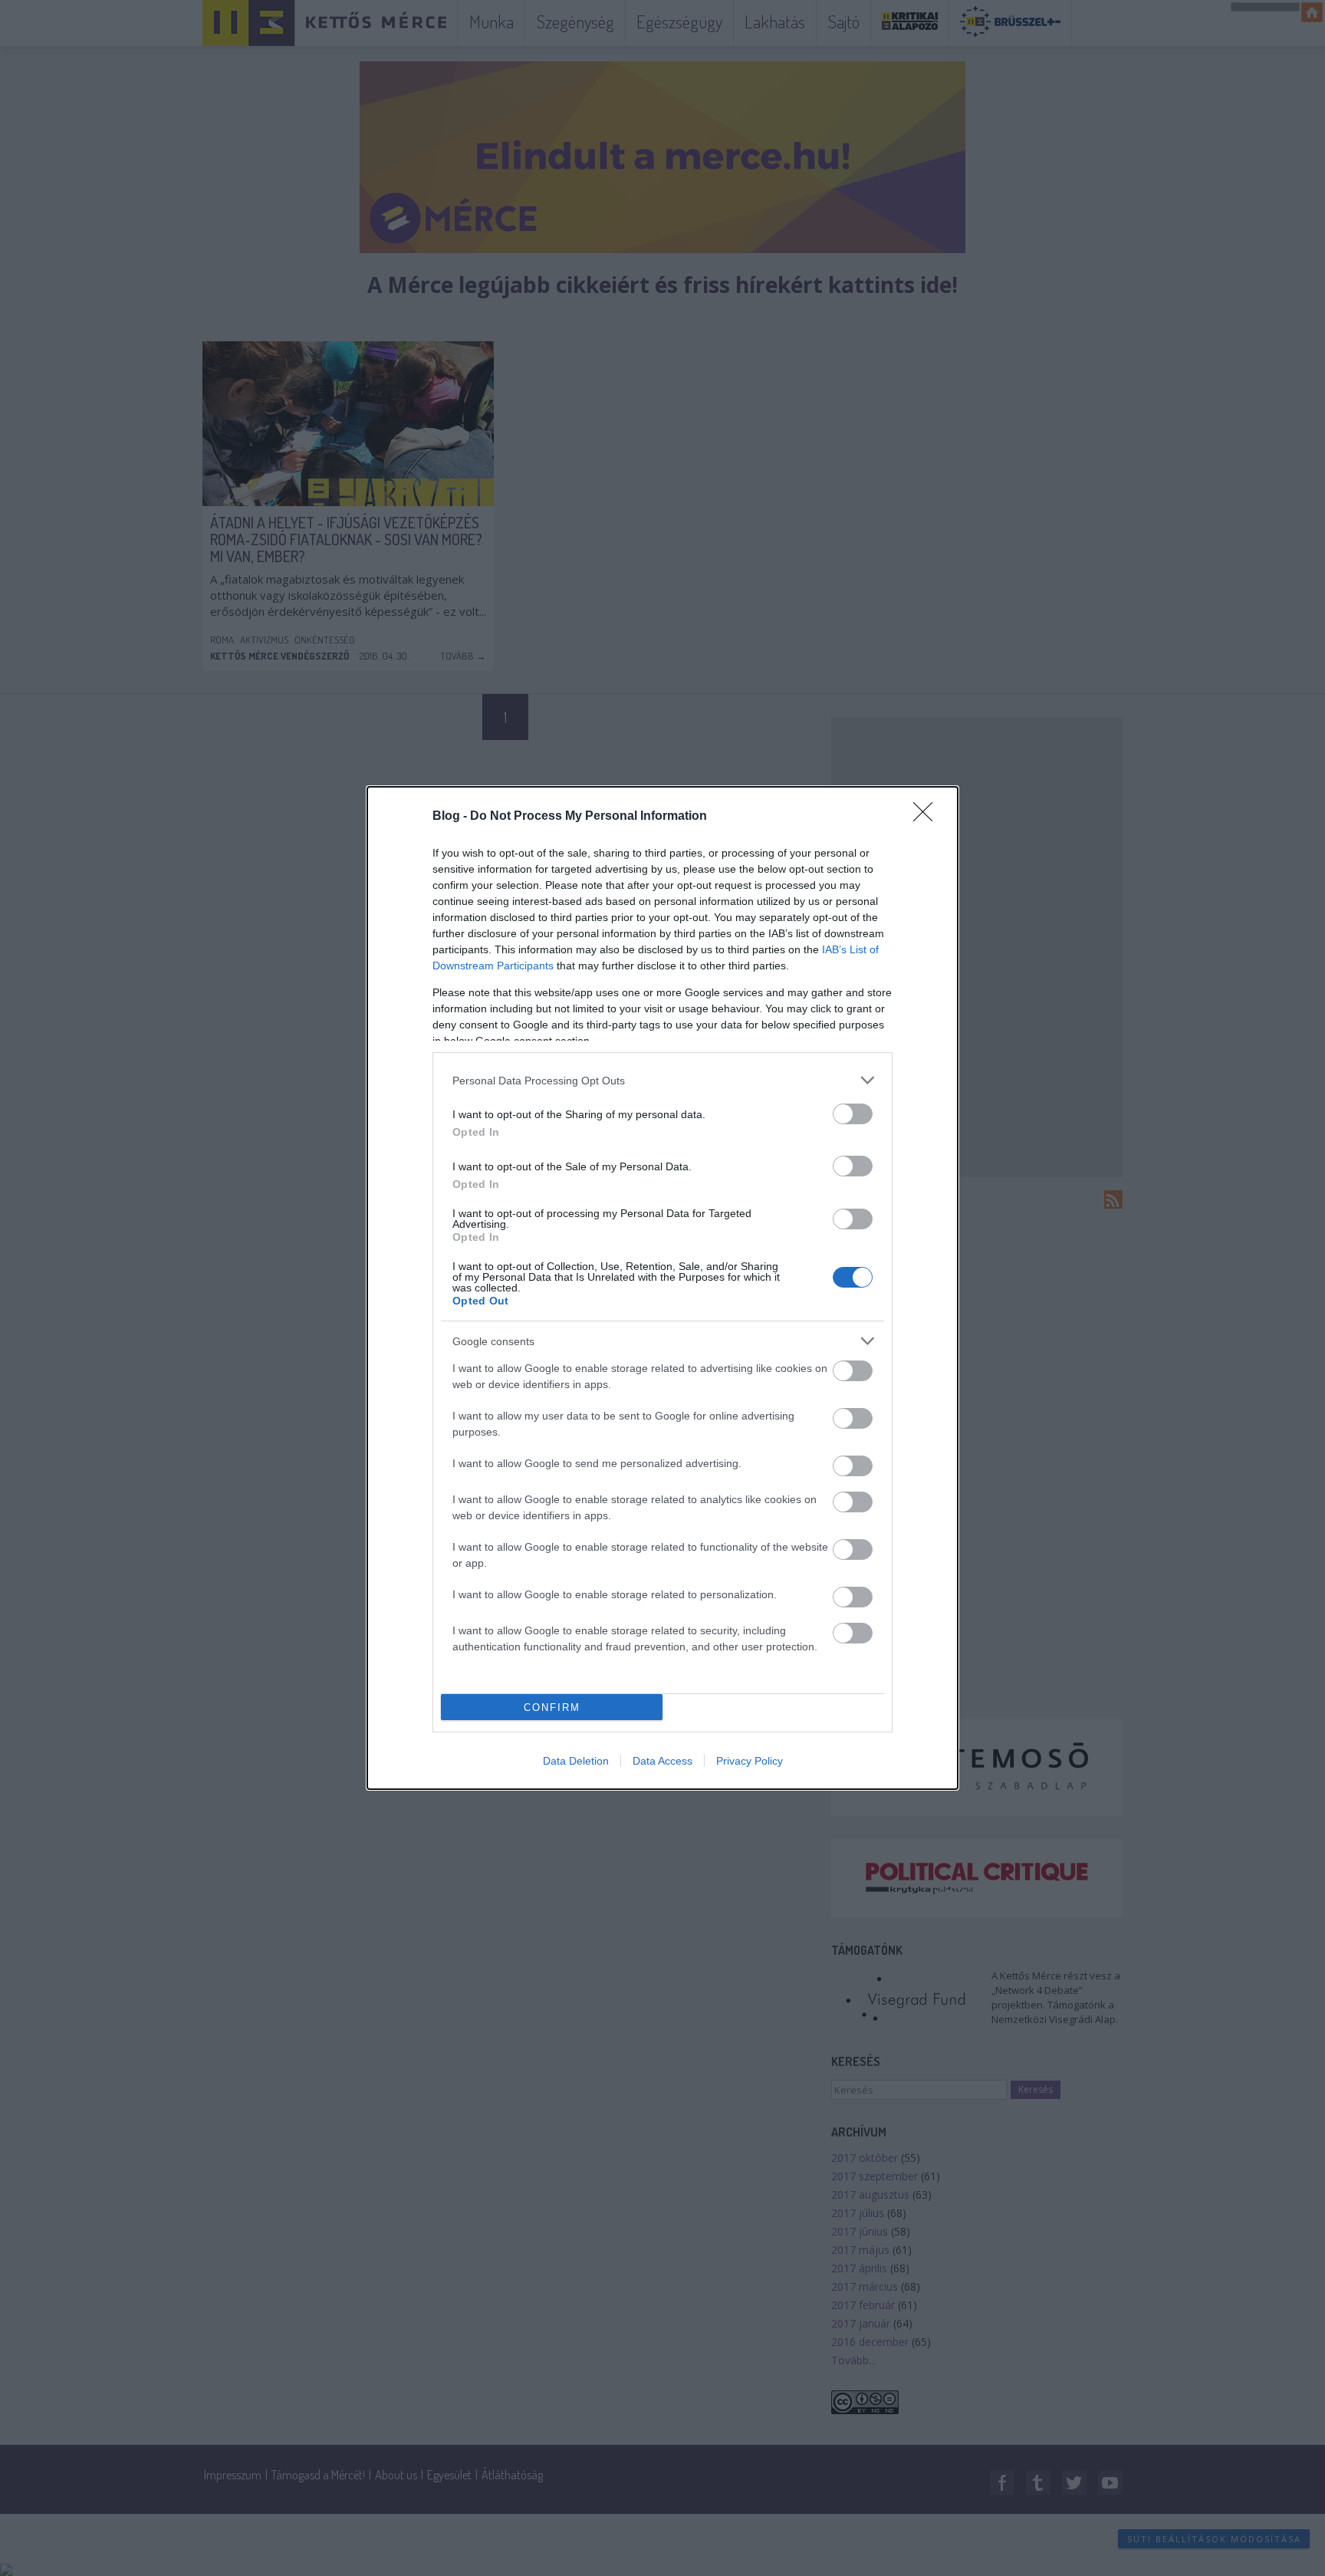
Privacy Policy (750, 1761)
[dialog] (662, 1288)
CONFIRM (552, 1707)
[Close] (928, 817)
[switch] (853, 1114)
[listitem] (662, 1080)
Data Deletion (576, 1761)
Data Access (662, 1761)
